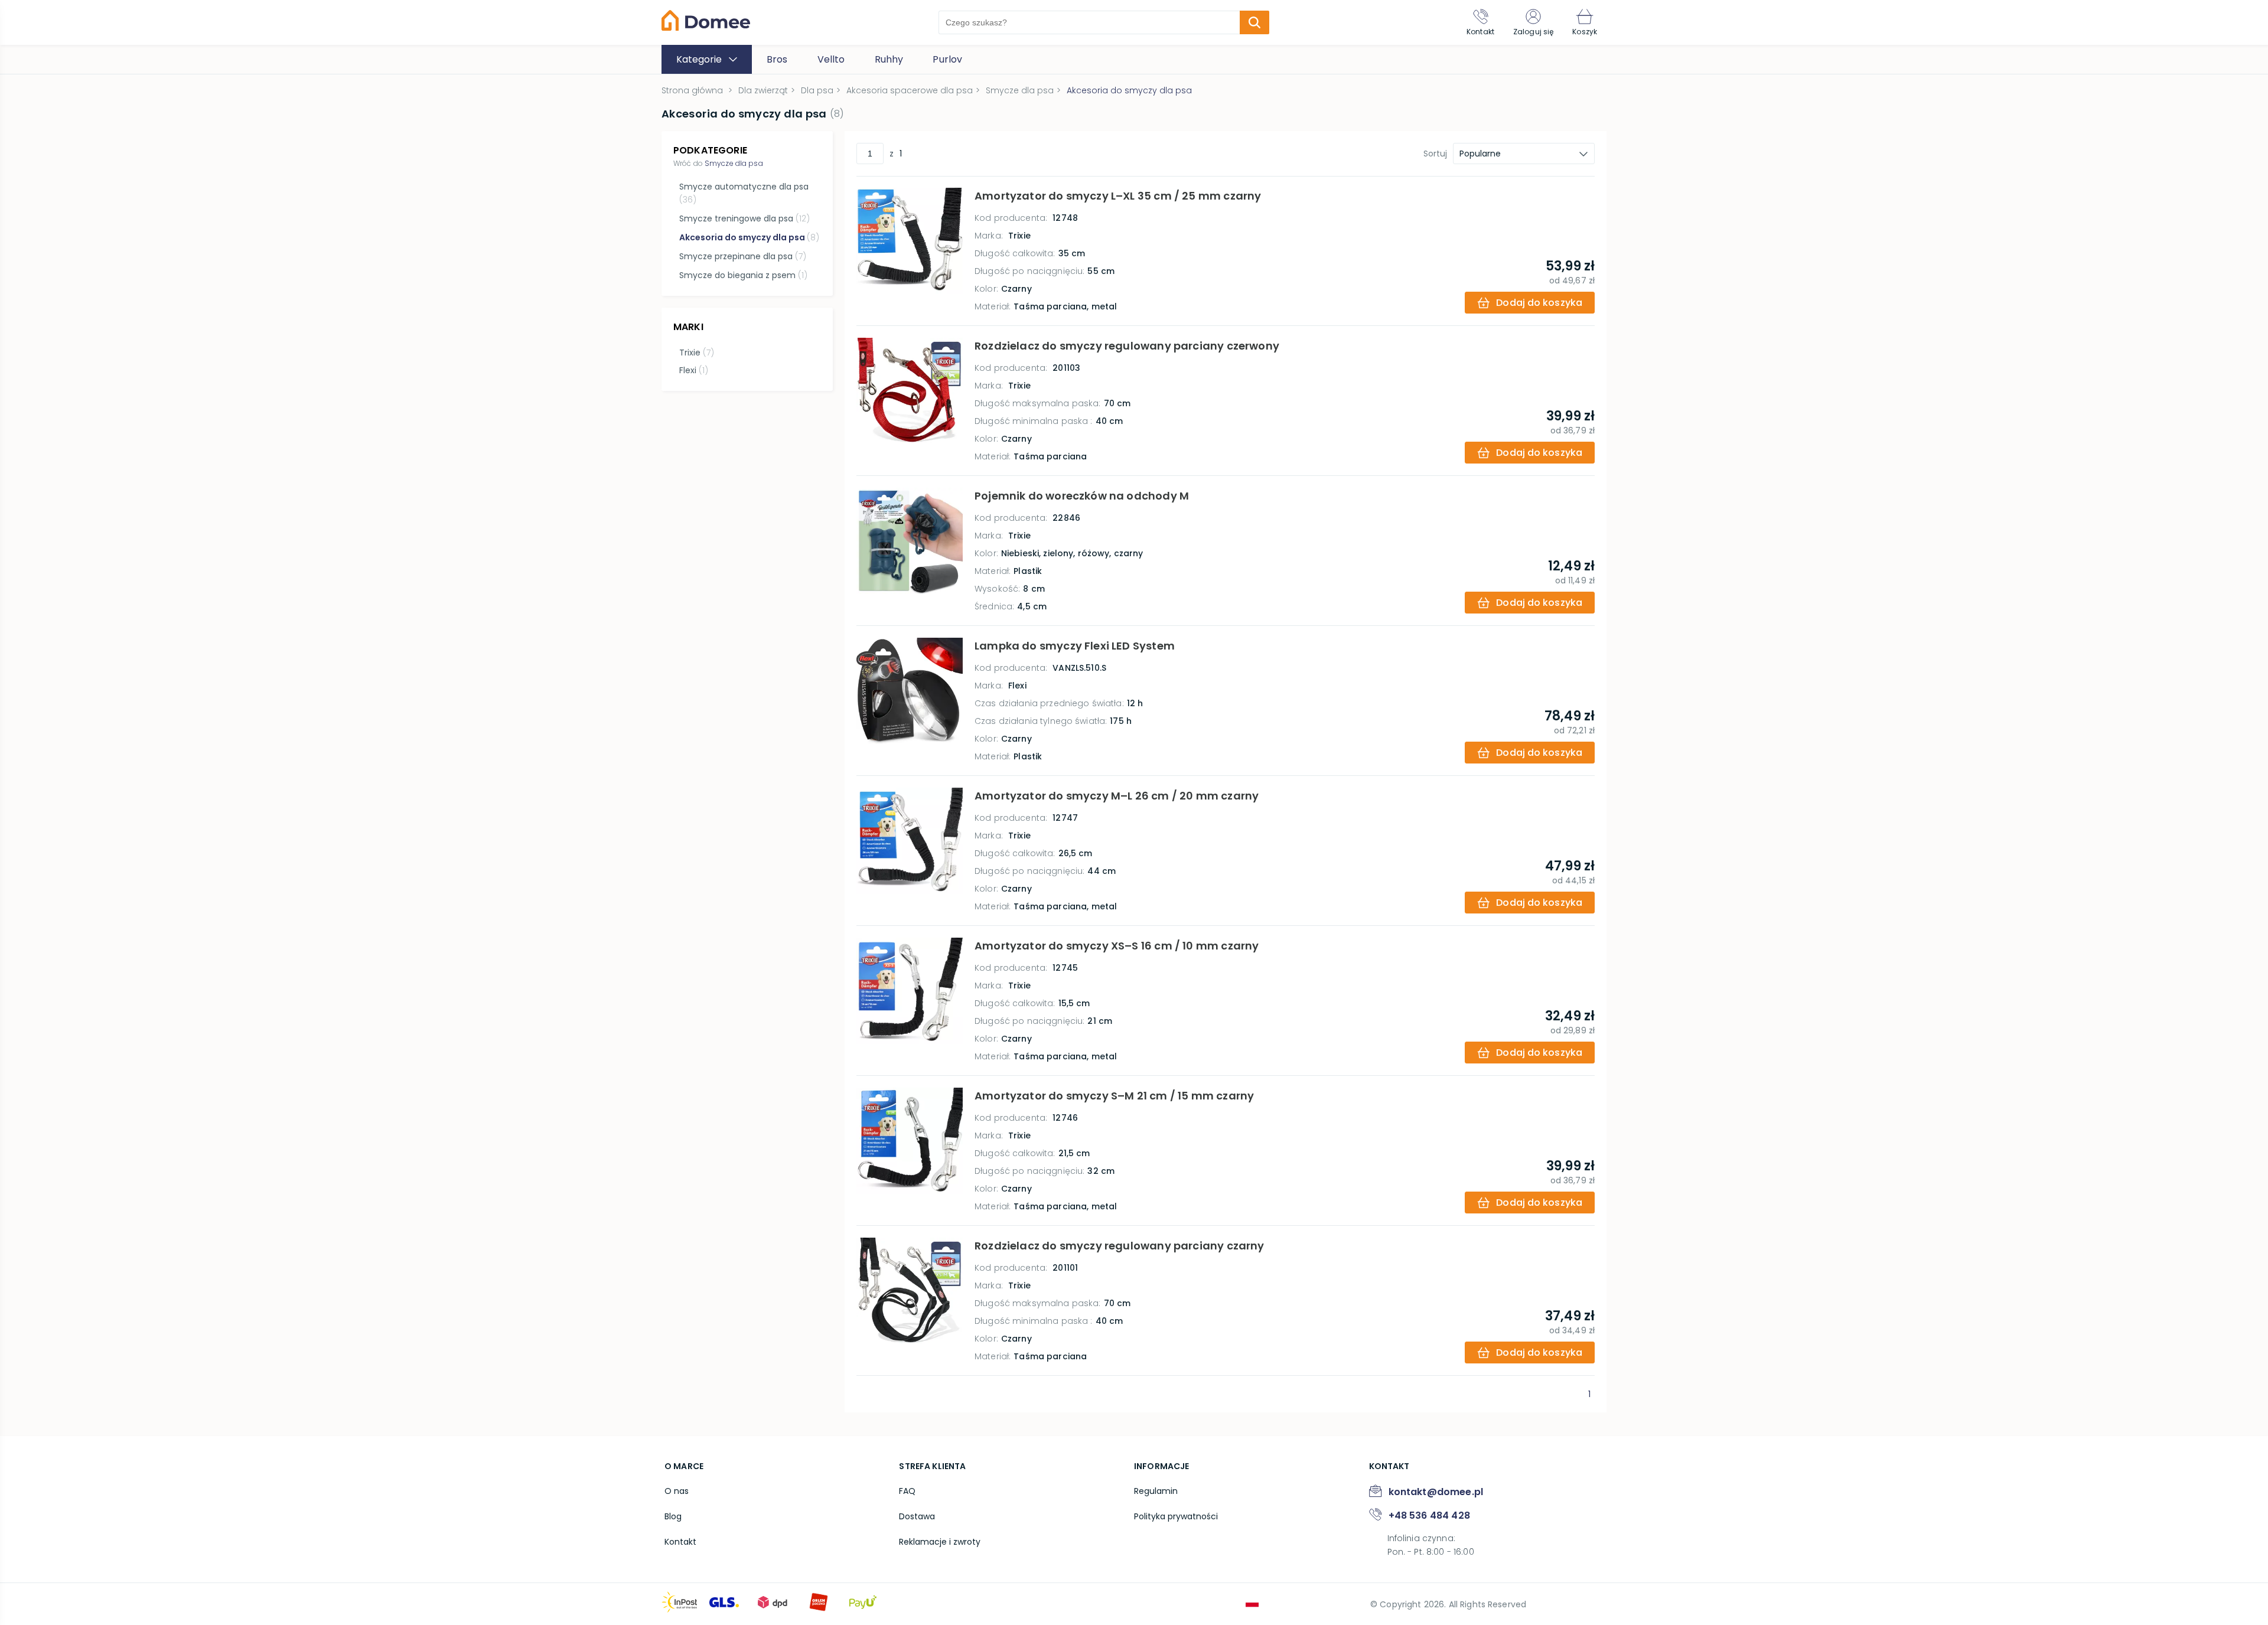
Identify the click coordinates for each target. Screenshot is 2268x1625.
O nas (677, 1491)
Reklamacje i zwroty (940, 1542)
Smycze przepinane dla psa (743, 256)
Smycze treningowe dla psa (744, 218)
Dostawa (917, 1516)
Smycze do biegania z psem (743, 275)
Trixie (697, 353)
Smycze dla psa (734, 163)
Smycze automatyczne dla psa (744, 193)
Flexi (694, 370)
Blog (673, 1516)
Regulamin (1156, 1491)
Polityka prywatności (1176, 1516)
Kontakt (680, 1542)
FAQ (907, 1491)
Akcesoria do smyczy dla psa (749, 237)
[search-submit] (1254, 22)
